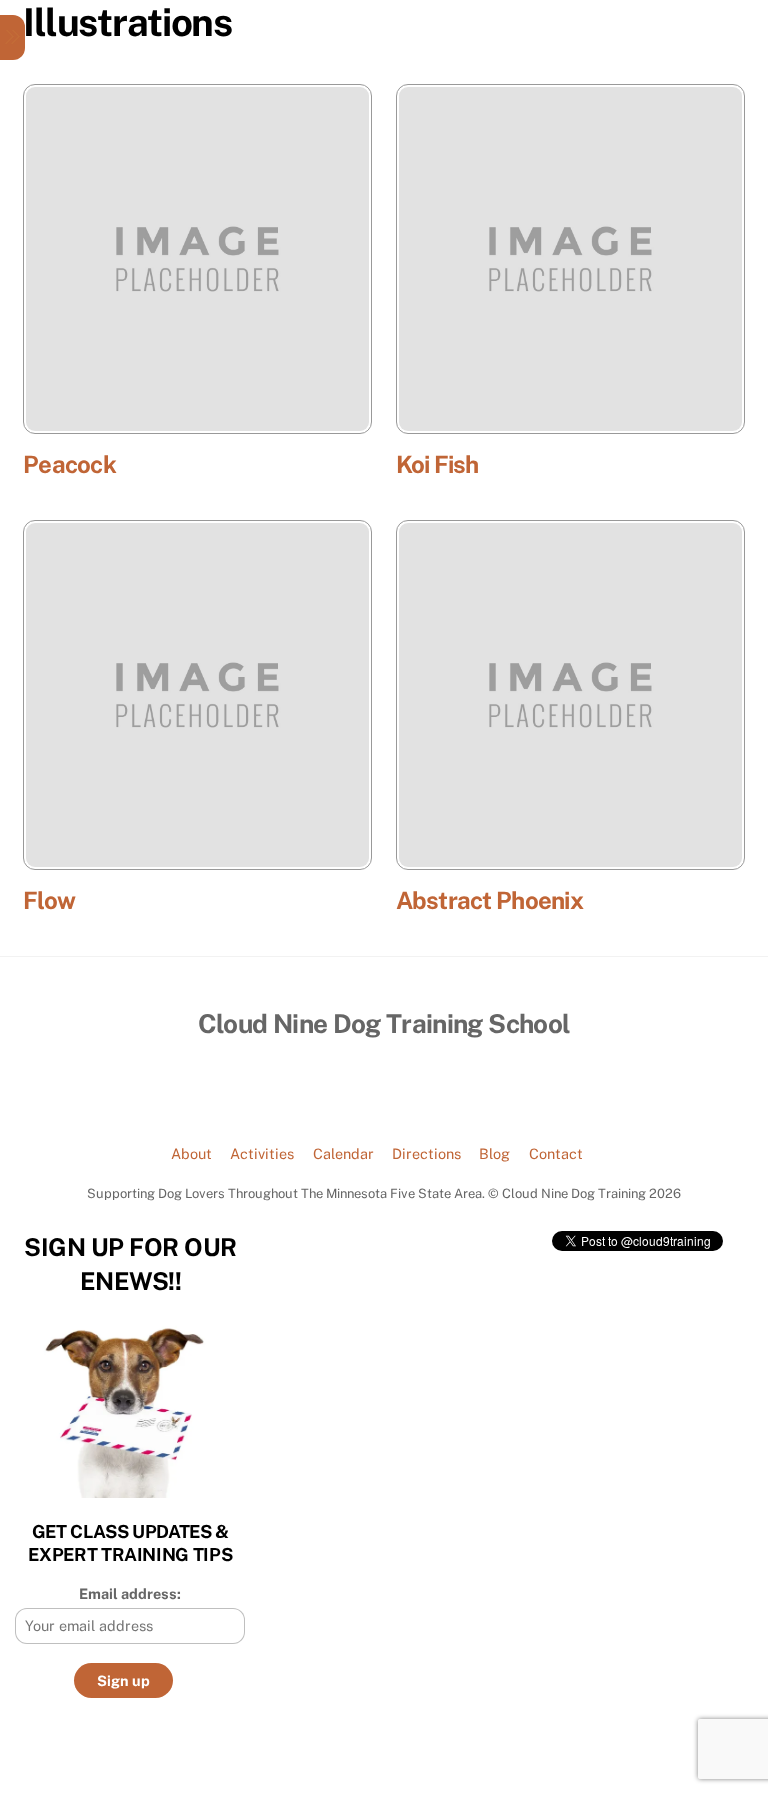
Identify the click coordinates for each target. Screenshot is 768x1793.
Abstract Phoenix (489, 900)
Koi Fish (437, 464)
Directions (426, 1153)
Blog (494, 1153)
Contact (556, 1153)
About (191, 1153)
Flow (49, 900)
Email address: (130, 1593)
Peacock (69, 464)
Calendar (343, 1153)
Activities (262, 1153)
